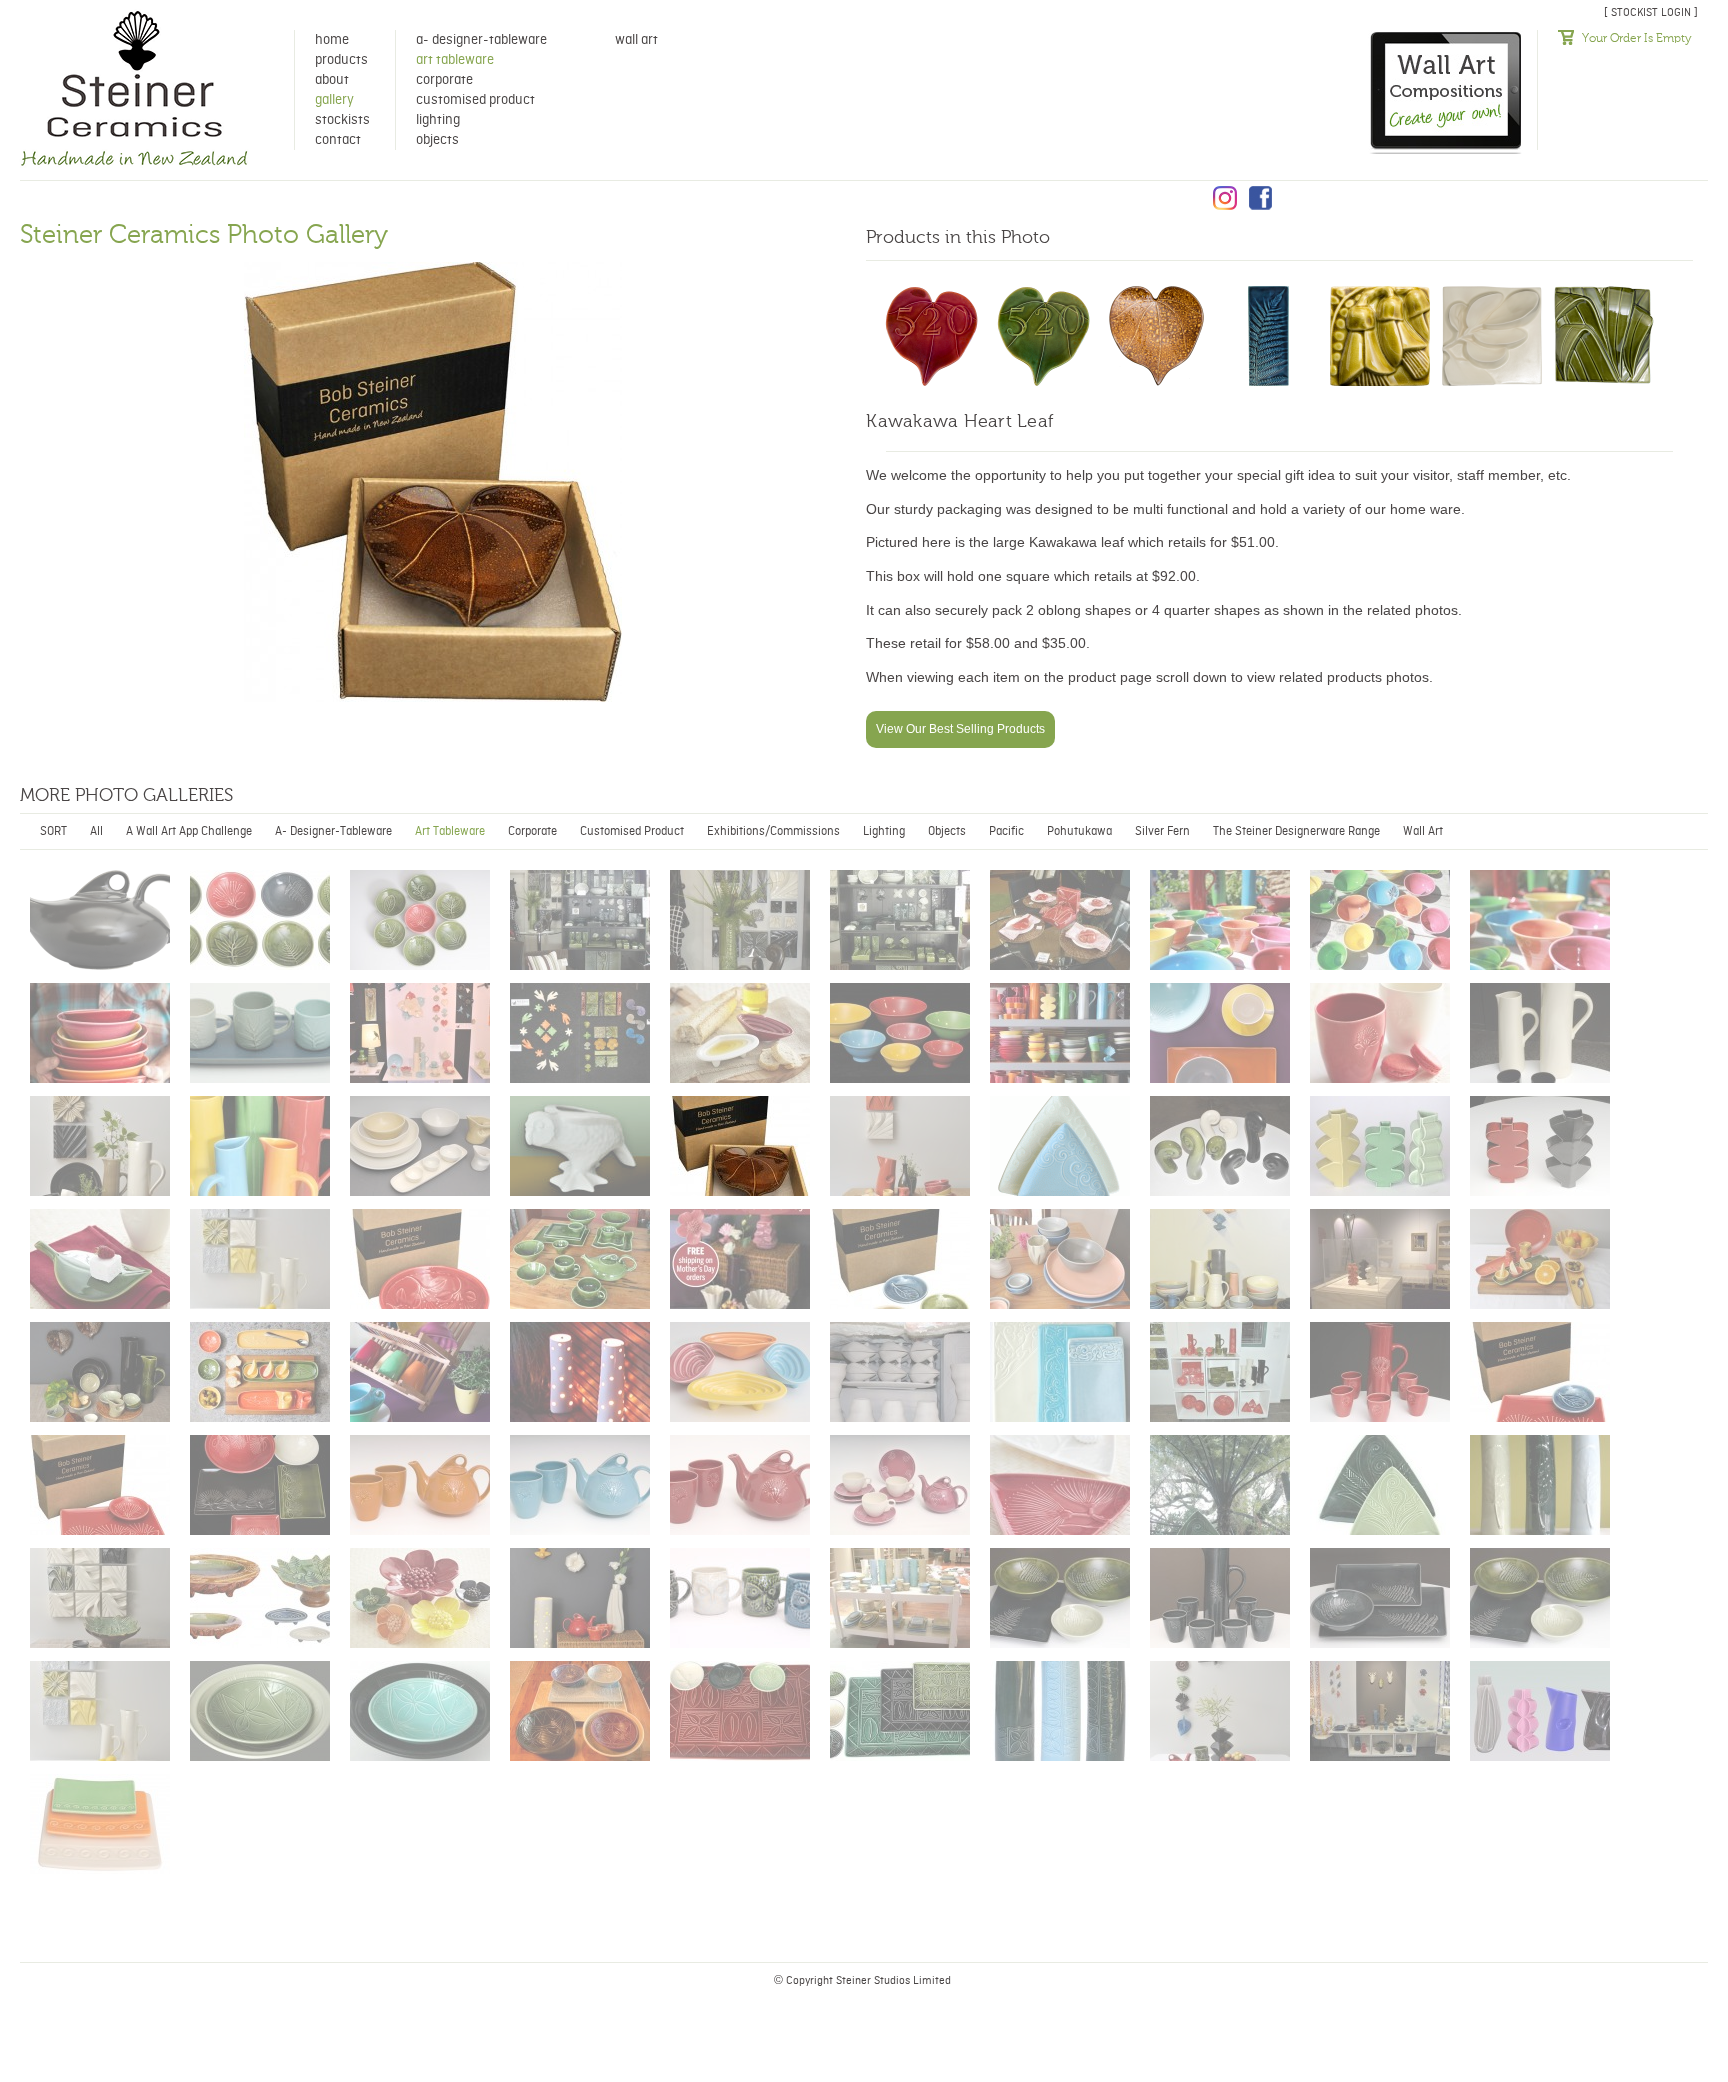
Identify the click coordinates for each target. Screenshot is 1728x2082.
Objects (437, 140)
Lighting (438, 120)
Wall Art (636, 40)
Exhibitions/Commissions (773, 831)
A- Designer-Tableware (481, 40)
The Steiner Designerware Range (1296, 831)
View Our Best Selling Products (960, 729)
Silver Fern (1162, 831)
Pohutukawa (1079, 831)
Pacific (1006, 831)
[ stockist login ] (1651, 12)
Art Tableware (455, 60)
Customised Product (475, 100)
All (96, 831)
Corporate (444, 80)
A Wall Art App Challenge (189, 831)
